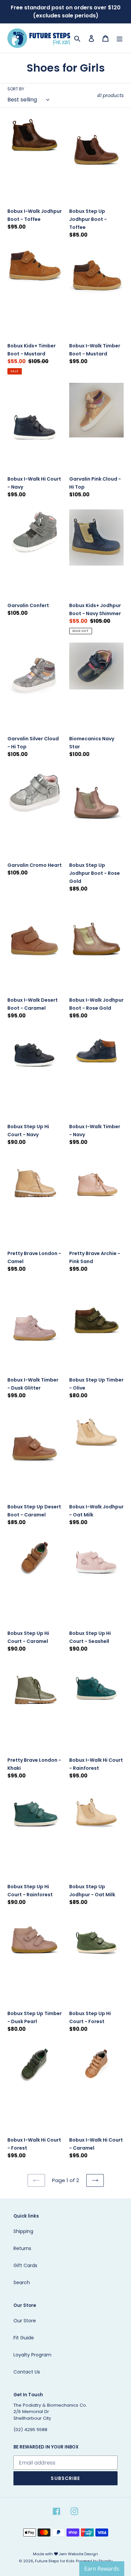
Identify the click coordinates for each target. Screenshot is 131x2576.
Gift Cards (25, 2265)
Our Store (25, 2321)
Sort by (16, 89)
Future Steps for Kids (55, 2561)
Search (22, 2282)
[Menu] (120, 38)
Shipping (23, 2231)
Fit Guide (24, 2338)
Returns (22, 2248)
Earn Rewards (102, 2569)
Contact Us (27, 2372)
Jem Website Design (78, 2554)
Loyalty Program (32, 2355)
